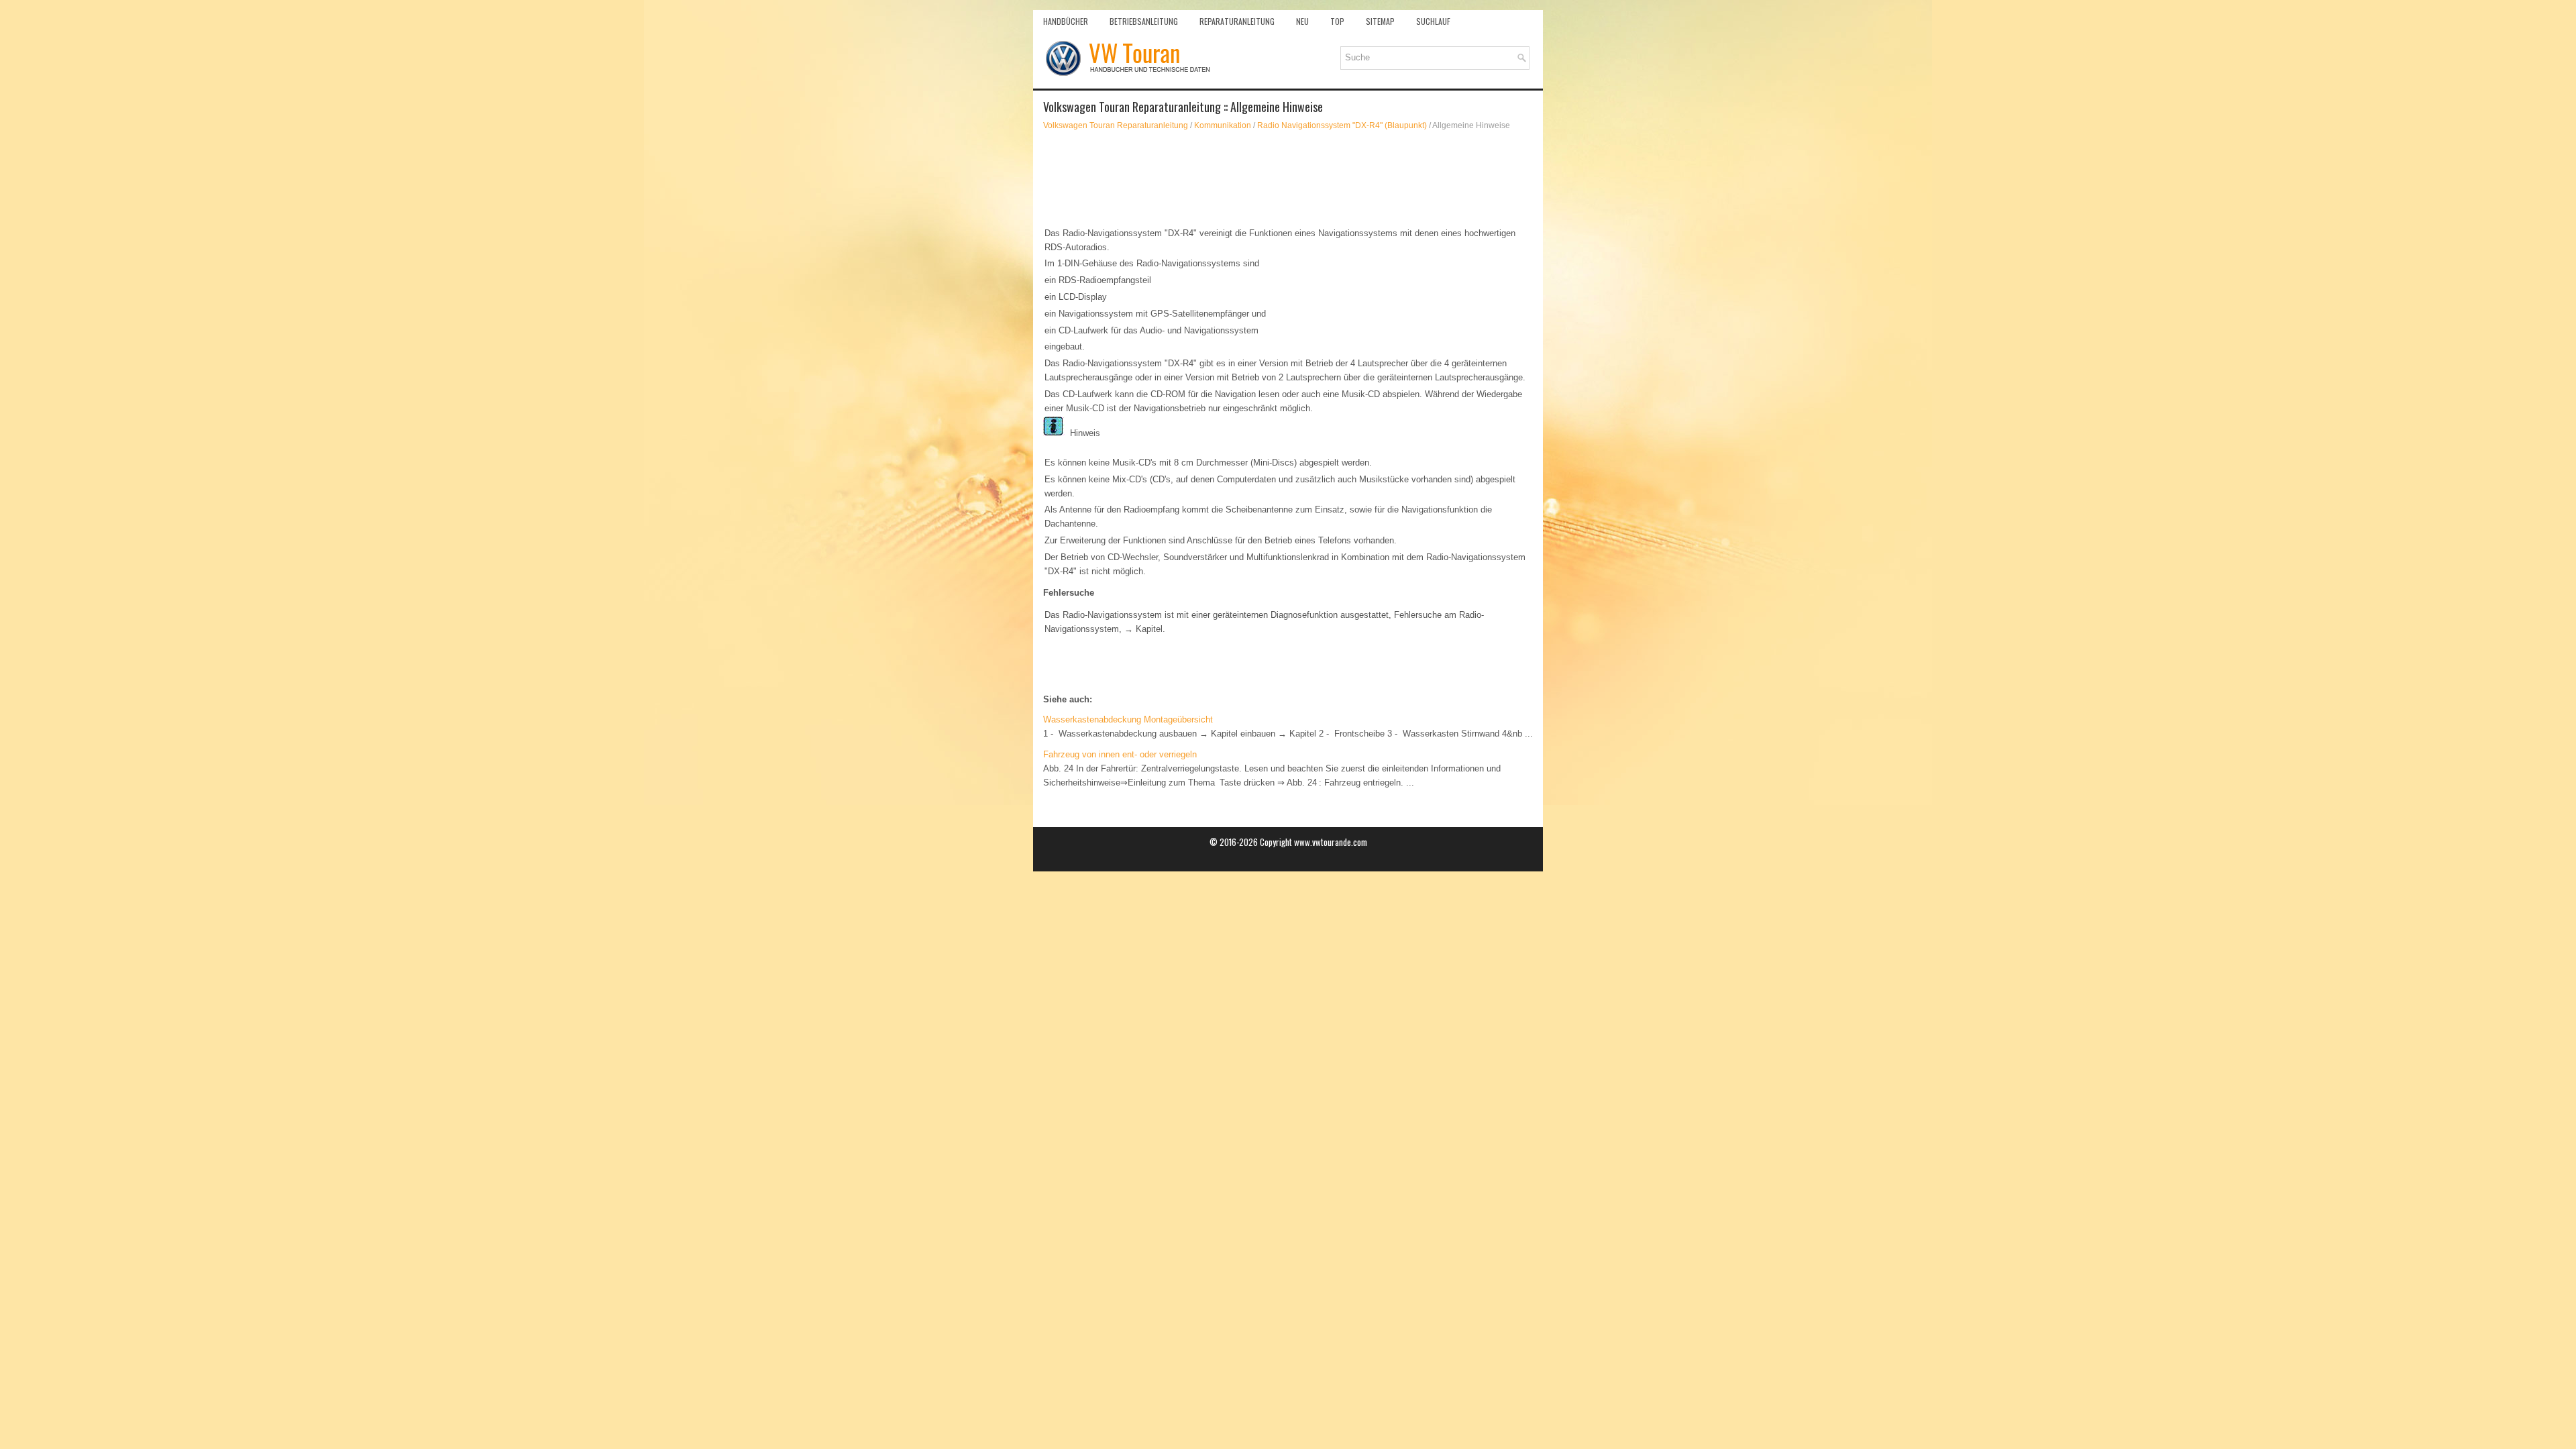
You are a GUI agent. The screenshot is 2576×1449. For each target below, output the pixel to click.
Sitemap (1380, 21)
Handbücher (1066, 21)
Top (1337, 21)
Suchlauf (1433, 21)
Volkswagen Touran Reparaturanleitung (1116, 125)
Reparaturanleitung (1237, 21)
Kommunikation (1223, 125)
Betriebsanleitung (1144, 21)
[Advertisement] (1288, 178)
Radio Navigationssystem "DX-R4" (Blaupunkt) (1342, 125)
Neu (1302, 21)
